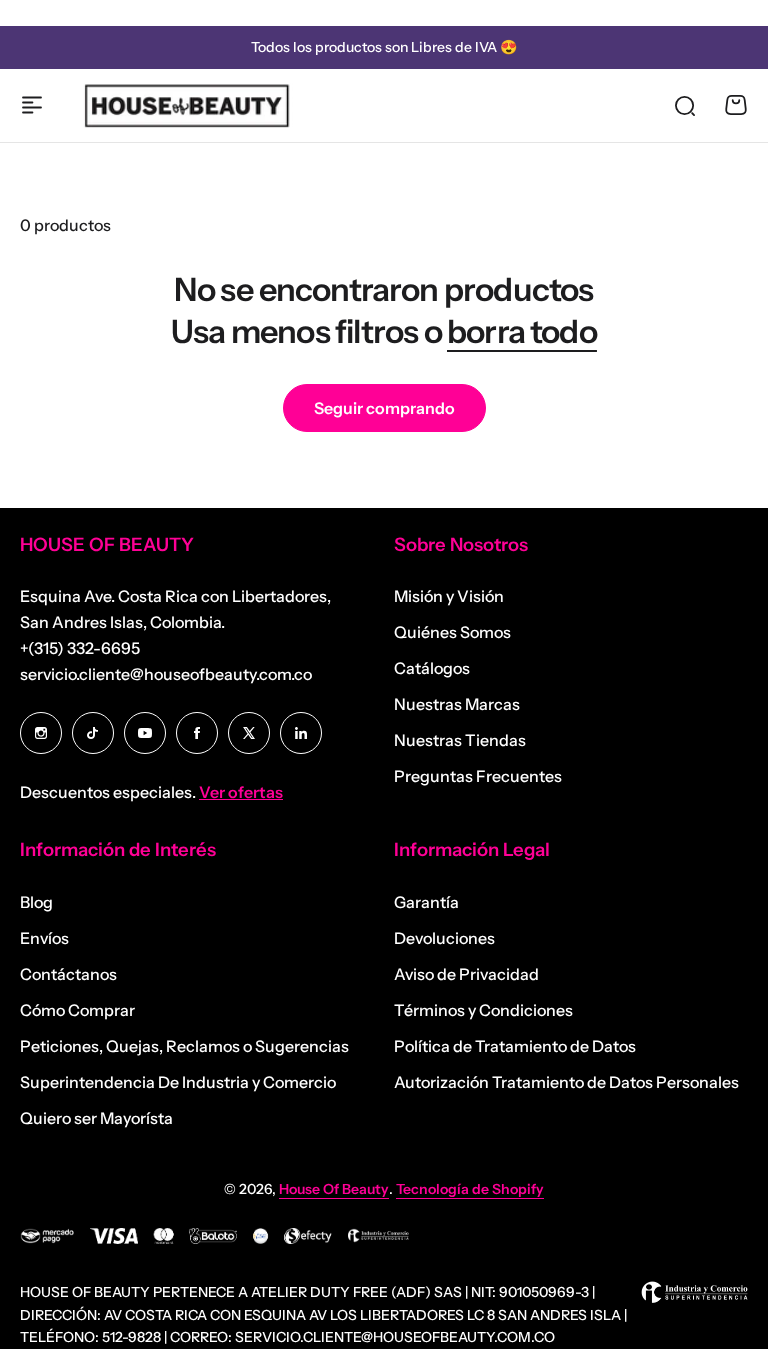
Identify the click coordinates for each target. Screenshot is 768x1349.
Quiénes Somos (452, 632)
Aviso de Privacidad (466, 974)
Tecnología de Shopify (470, 1189)
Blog (36, 902)
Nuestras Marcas (457, 704)
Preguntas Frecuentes (478, 776)
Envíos (44, 938)
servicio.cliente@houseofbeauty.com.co (166, 674)
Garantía (426, 902)
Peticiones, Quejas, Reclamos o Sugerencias (184, 1046)
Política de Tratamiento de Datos (515, 1046)
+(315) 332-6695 (80, 648)
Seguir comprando (384, 408)
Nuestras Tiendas (460, 740)
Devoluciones (444, 938)
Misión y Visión (449, 596)
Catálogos (432, 668)
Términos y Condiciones (483, 1010)
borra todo (522, 331)
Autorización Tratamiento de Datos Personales (566, 1082)
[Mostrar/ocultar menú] (32, 105)
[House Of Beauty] (186, 105)
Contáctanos (68, 974)
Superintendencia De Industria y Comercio (178, 1082)
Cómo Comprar (77, 1010)
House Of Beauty (334, 1189)
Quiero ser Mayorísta (96, 1118)
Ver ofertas (241, 792)
